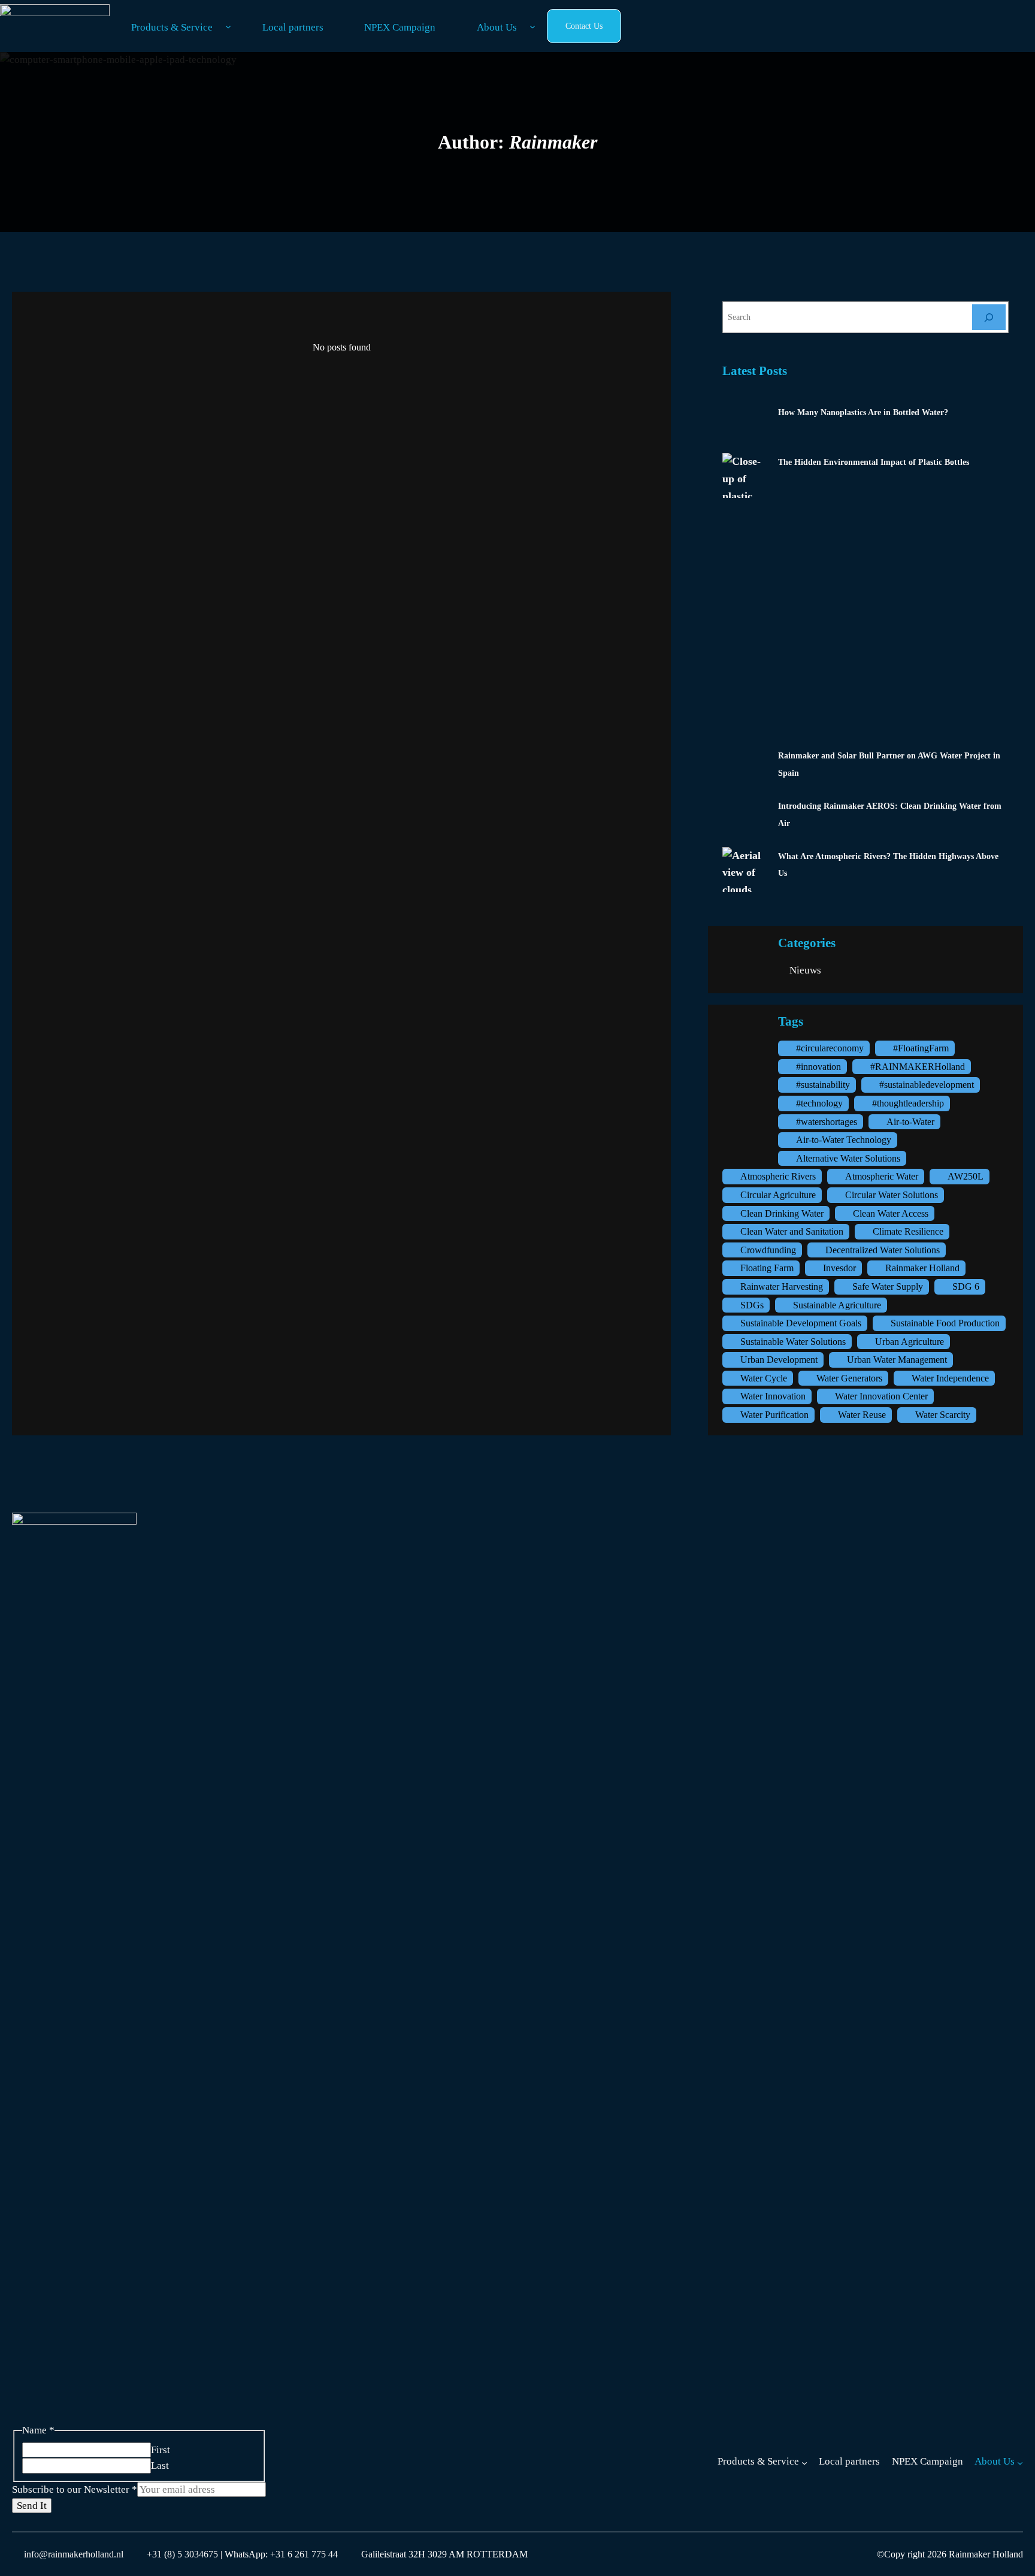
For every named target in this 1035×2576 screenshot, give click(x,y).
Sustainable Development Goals (801, 1323)
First (161, 2450)
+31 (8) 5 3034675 (182, 2554)
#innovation (818, 1067)
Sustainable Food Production (945, 1323)
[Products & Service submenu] (228, 26)
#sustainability (823, 1085)
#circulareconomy (830, 1048)
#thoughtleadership (908, 1103)
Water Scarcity (943, 1415)
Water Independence (950, 1378)
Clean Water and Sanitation (792, 1231)
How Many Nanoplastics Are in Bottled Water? (863, 412)
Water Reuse (862, 1415)
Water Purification (774, 1415)
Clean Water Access (891, 1213)
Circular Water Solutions (892, 1195)
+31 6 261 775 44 (303, 2554)
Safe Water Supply (888, 1287)
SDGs (752, 1305)
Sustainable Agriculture (837, 1305)
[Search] (989, 317)
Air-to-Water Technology (844, 1140)
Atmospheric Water (882, 1176)
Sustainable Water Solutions (793, 1342)
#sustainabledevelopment (927, 1085)
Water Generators (849, 1378)
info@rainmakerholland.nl (74, 2554)
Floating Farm (767, 1268)
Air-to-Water (910, 1122)
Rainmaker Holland (922, 1268)
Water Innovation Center (881, 1396)
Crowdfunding (768, 1250)
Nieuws (805, 970)
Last (160, 2465)
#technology (819, 1103)
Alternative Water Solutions (848, 1158)
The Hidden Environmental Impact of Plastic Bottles (874, 462)
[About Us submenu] (532, 26)
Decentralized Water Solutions (883, 1250)
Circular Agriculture (778, 1195)
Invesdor (839, 1268)
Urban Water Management (897, 1360)
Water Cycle (764, 1378)
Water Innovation (773, 1396)
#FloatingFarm (921, 1048)
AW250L (966, 1176)
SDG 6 (966, 1287)
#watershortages (827, 1122)
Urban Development (779, 1360)
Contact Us (584, 26)
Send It (32, 2506)
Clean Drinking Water (782, 1213)
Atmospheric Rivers (778, 1176)
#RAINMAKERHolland (918, 1067)
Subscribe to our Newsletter (75, 2489)
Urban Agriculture (910, 1342)
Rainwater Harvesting (782, 1287)
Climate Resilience (908, 1231)
